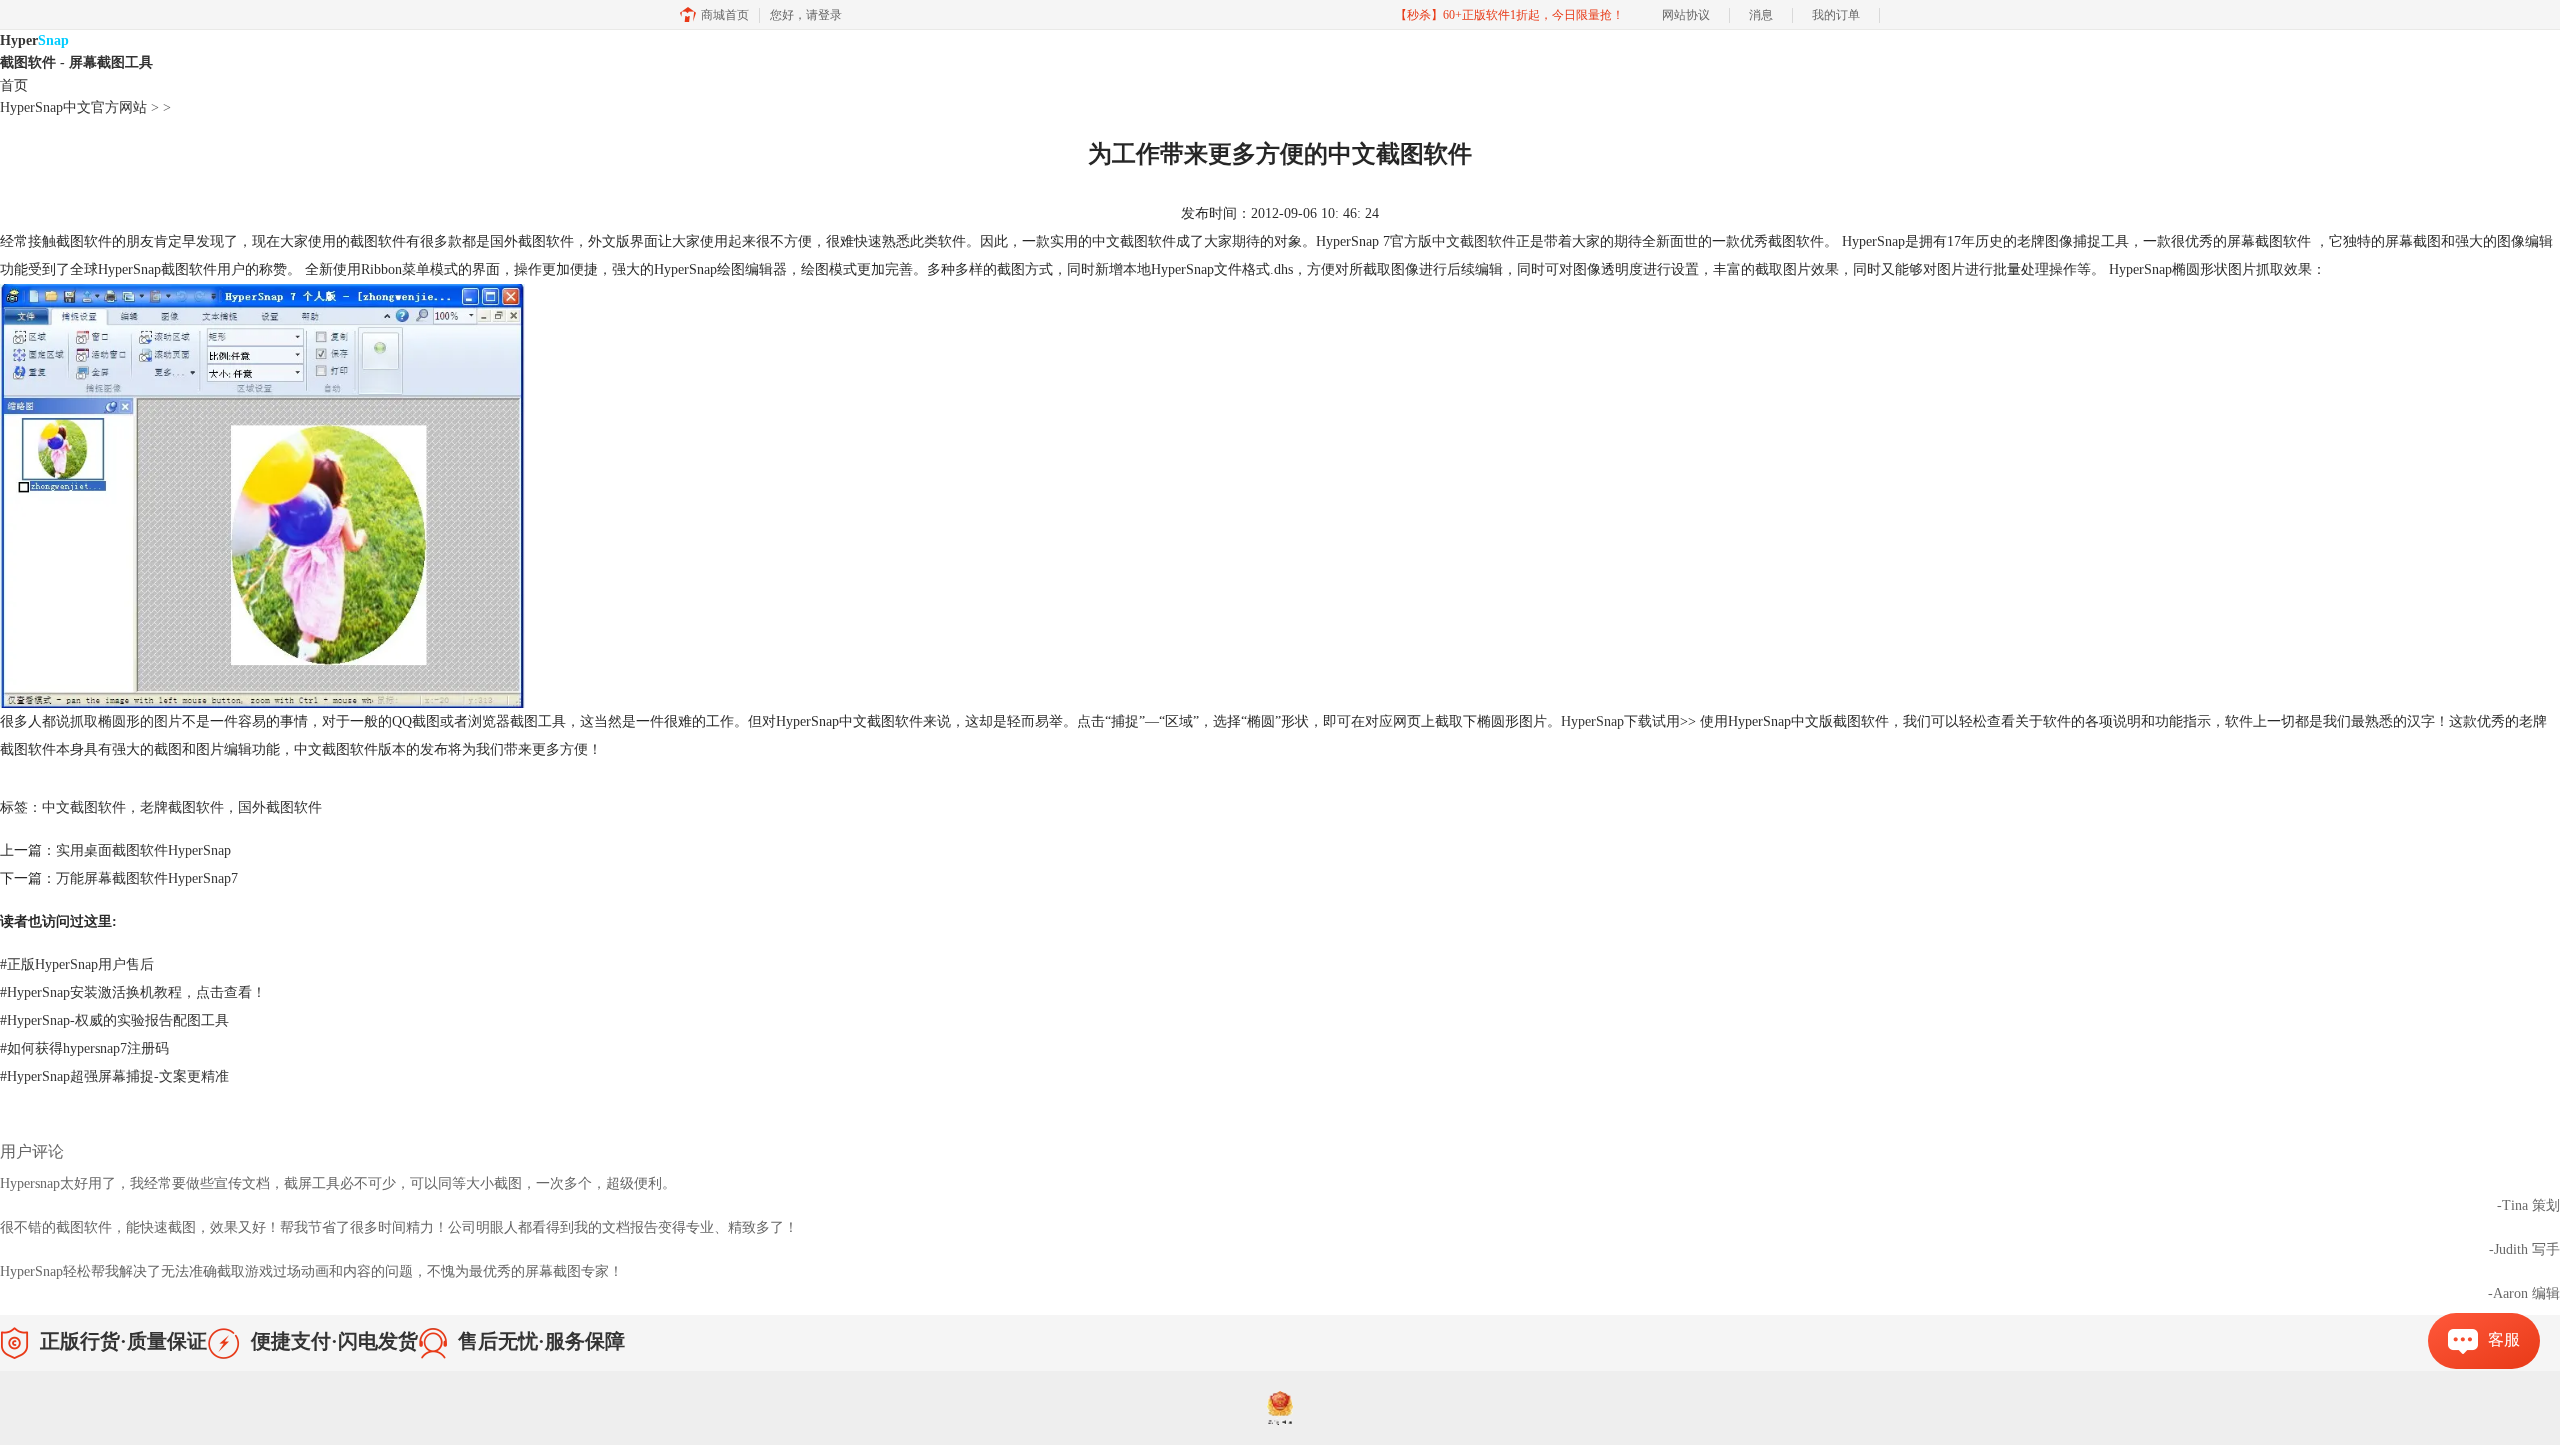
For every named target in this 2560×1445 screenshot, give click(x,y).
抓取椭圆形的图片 (126, 721)
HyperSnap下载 (1606, 721)
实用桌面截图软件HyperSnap (143, 850)
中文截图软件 (1474, 241)
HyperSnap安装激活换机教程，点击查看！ (133, 992)
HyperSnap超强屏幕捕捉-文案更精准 (114, 1076)
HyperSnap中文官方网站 (73, 107)
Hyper (76, 51)
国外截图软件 (280, 807)
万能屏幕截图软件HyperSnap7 (147, 878)
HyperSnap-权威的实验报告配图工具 (114, 1020)
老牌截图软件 (182, 807)
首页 (14, 85)
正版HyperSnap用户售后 (77, 964)
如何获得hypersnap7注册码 (84, 1048)
